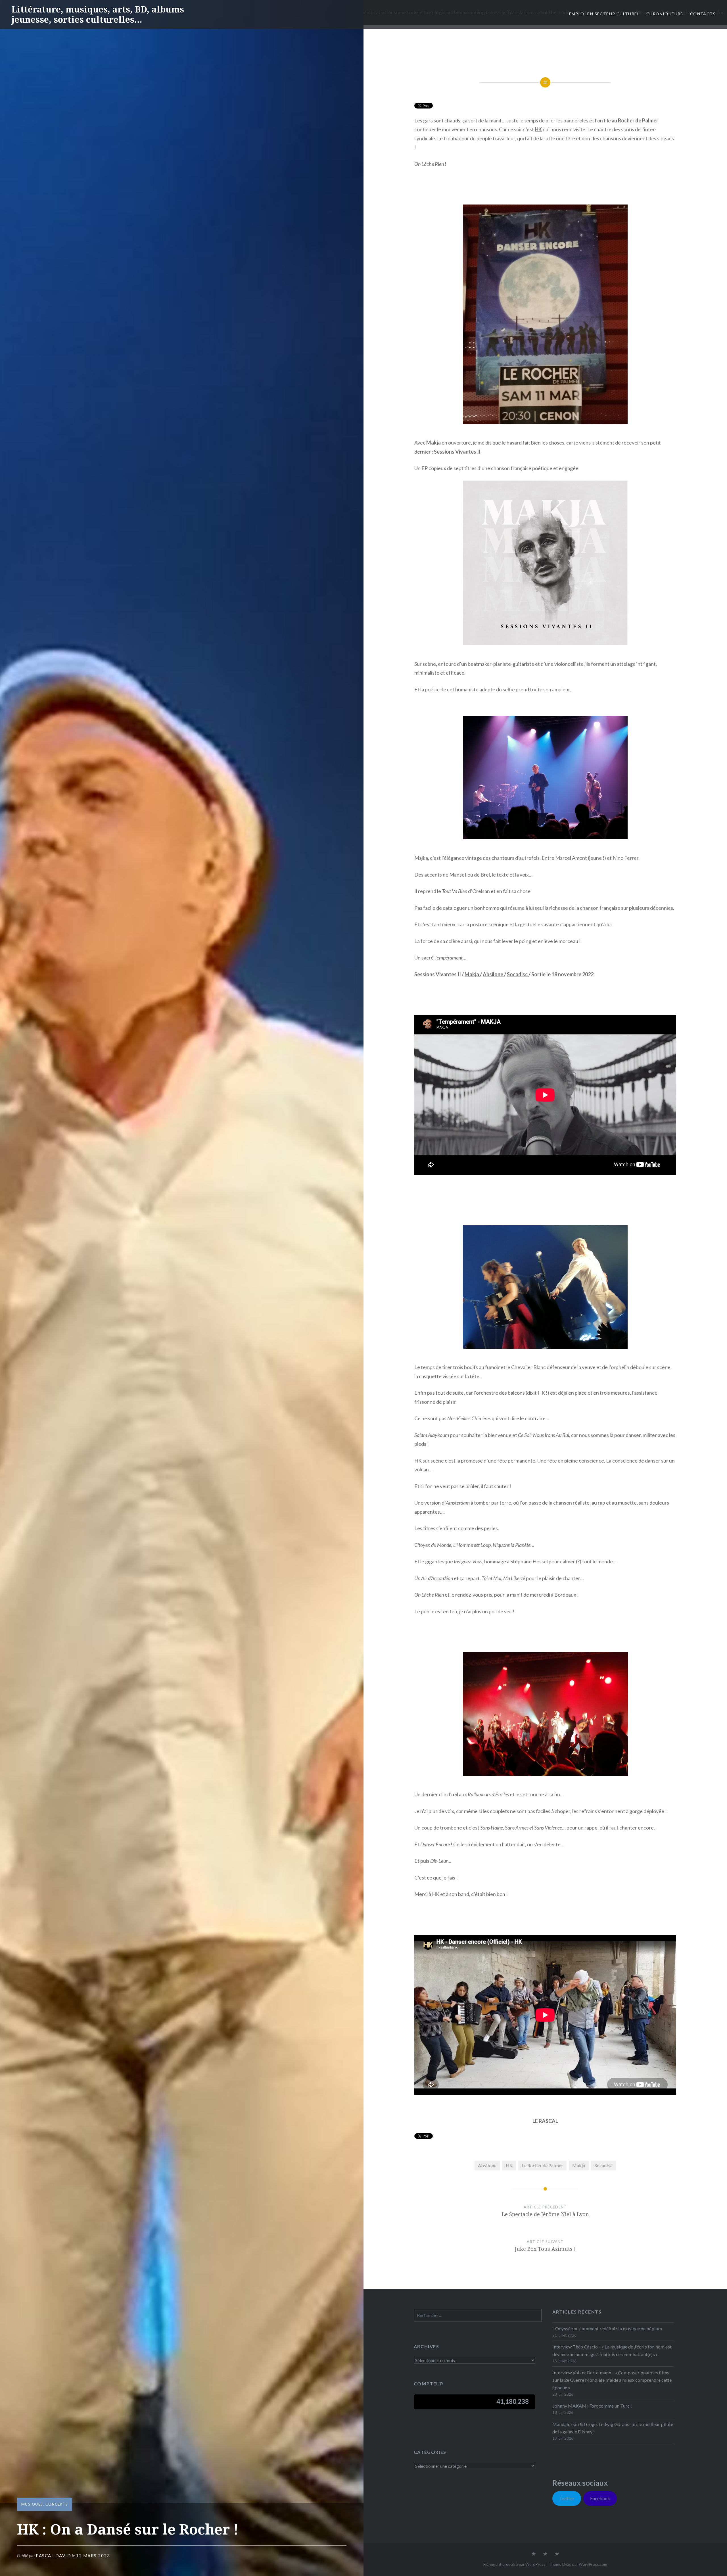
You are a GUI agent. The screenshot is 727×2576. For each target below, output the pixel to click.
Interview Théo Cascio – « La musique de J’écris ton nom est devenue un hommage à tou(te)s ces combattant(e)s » (612, 2350)
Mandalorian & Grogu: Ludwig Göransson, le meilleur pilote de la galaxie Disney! (613, 2428)
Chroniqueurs (665, 14)
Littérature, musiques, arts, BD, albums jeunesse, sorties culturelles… (98, 14)
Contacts (703, 14)
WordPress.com (593, 2564)
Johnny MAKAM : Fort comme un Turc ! (592, 2406)
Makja (472, 974)
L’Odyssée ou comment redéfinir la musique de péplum (607, 2328)
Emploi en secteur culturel (604, 14)
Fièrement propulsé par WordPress (514, 2564)
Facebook (600, 2498)
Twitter (567, 2498)
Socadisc (518, 974)
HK (538, 129)
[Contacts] (534, 2554)
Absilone (493, 974)
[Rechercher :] (478, 2315)
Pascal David (53, 2556)
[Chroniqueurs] (545, 2554)
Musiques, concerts (45, 2504)
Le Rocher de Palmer (542, 2165)
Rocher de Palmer (638, 120)
